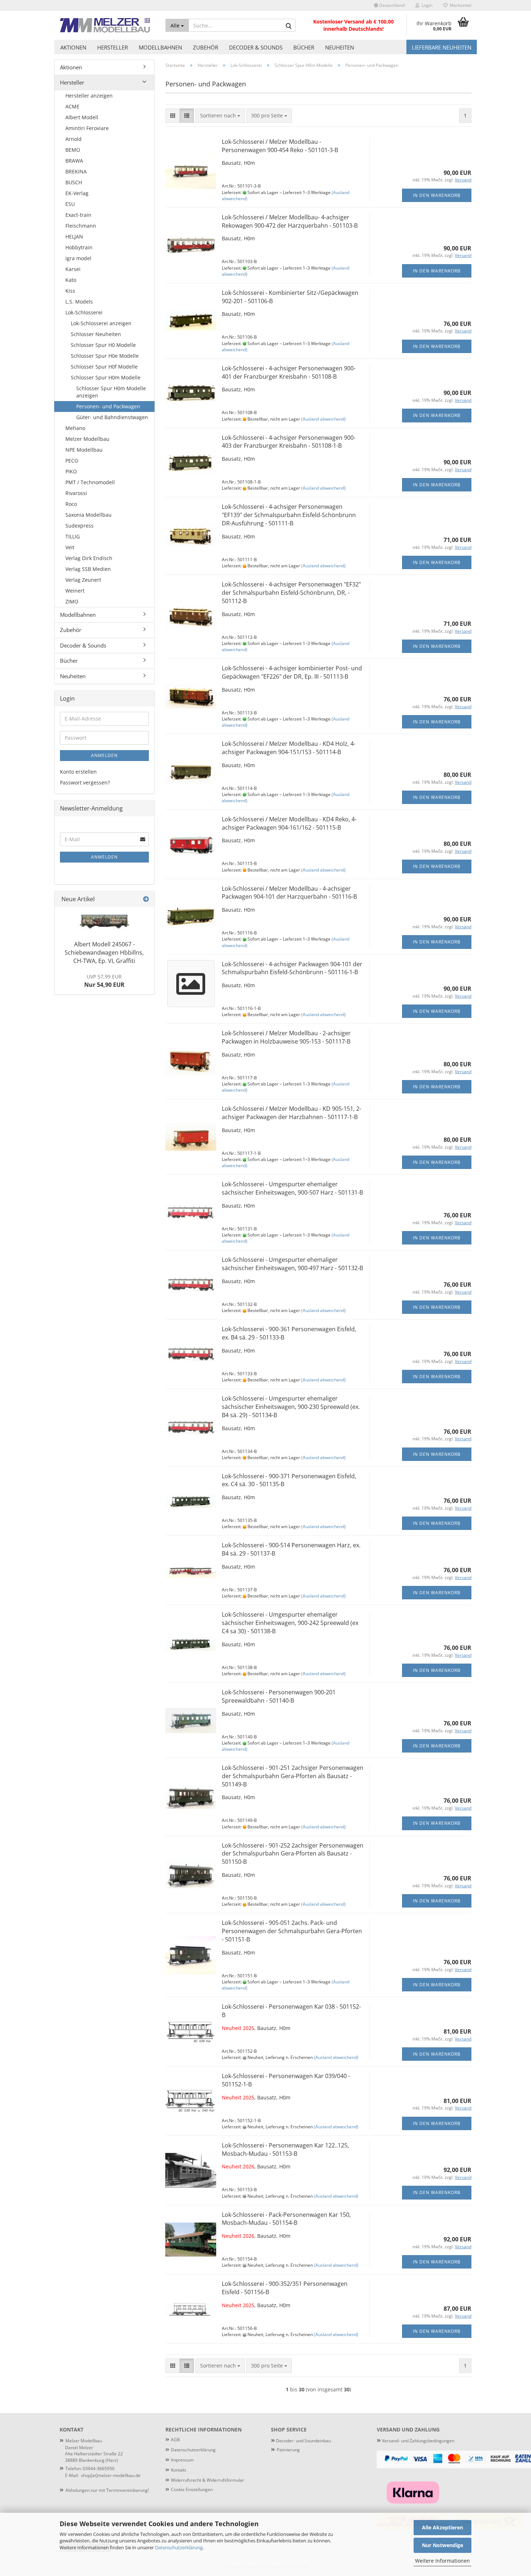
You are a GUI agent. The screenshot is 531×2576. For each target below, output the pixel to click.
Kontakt (178, 2470)
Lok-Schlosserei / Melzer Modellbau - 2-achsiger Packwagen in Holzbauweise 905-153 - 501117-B (286, 1037)
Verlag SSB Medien (88, 569)
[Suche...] (289, 26)
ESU (70, 204)
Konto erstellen (78, 772)
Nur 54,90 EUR (104, 981)
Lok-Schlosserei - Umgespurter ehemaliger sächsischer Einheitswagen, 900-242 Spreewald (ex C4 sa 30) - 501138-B (290, 1623)
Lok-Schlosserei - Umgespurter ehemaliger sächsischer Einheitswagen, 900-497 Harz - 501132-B (292, 1264)
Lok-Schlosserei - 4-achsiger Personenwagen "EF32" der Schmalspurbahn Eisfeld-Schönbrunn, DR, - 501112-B (291, 593)
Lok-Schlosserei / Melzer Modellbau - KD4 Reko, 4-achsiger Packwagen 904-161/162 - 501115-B (289, 823)
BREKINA (76, 171)
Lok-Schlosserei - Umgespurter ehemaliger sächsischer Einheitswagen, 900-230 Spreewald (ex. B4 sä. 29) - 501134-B (291, 1407)
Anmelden (104, 755)
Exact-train (78, 215)
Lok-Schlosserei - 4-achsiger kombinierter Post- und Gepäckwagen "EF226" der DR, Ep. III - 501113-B (292, 672)
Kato (71, 280)
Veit (70, 547)
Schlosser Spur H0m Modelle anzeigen (111, 392)
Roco (71, 504)
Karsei (73, 269)
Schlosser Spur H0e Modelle (105, 356)
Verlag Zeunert (83, 580)
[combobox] (220, 116)
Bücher (304, 47)
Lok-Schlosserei (84, 312)
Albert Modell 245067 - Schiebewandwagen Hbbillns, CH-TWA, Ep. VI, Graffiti (104, 952)
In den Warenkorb (437, 195)
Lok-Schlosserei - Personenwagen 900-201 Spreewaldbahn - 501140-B (279, 1696)
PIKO (71, 471)
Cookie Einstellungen (192, 2489)
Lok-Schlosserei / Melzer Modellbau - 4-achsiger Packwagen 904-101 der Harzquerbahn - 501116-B (289, 893)
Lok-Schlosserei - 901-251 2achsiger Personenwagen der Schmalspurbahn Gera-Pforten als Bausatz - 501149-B (293, 1776)
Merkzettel (459, 5)
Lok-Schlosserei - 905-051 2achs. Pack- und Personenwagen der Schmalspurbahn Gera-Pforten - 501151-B (292, 1931)
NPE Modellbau (84, 450)
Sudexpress (79, 526)
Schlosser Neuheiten (96, 334)
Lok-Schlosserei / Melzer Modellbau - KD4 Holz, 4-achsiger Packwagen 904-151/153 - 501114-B (289, 748)
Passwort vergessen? (85, 782)
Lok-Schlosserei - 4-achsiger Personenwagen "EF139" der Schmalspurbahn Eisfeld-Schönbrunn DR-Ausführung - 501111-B (289, 515)
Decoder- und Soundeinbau (303, 2441)
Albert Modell (82, 117)
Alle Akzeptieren (442, 2527)
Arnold (74, 139)
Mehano (75, 428)
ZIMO (72, 601)
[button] (389, 5)
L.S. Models (79, 302)
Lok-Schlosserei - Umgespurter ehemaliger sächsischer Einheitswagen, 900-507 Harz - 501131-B (292, 1188)
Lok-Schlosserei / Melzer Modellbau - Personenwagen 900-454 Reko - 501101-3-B (280, 146)
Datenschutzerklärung (179, 2547)
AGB (175, 2440)
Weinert (75, 591)
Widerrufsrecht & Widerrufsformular (208, 2480)
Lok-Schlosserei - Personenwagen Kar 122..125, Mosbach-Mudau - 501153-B (285, 2149)
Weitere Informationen (442, 2561)
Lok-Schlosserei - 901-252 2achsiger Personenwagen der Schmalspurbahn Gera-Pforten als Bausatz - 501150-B (293, 1854)
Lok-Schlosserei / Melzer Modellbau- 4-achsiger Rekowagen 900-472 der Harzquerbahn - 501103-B (290, 221)
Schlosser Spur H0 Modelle (103, 345)
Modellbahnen (160, 47)
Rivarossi (76, 493)
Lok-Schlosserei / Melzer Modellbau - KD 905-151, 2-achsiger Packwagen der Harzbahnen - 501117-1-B (292, 1113)
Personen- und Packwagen (108, 406)
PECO (72, 461)
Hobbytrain (79, 247)
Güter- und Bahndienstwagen (112, 417)
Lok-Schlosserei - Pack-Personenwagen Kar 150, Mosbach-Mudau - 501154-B (286, 2219)
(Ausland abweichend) (323, 419)
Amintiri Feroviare (87, 128)
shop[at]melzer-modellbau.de (111, 2475)
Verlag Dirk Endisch (89, 558)
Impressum (182, 2460)
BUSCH (74, 182)
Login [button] (426, 5)
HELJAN (74, 236)
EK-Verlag (77, 193)
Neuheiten (340, 47)
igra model (78, 258)
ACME (72, 106)
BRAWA (74, 161)
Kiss (70, 291)
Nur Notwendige (442, 2545)
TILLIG (73, 536)
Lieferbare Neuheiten (442, 47)
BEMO (73, 150)
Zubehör (206, 47)
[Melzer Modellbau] (107, 25)
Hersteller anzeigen (89, 96)
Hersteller (113, 47)
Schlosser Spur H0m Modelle (106, 377)
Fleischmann (81, 226)
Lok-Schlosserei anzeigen (101, 323)
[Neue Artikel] (146, 899)
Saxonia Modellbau (88, 515)
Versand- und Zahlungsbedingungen (416, 2441)
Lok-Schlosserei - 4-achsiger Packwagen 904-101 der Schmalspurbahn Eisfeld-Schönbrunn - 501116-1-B (292, 968)
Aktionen (73, 47)
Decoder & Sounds (256, 47)
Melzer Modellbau (87, 439)
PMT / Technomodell (90, 482)
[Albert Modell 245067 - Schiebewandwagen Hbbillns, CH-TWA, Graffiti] (104, 922)
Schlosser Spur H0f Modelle (104, 367)
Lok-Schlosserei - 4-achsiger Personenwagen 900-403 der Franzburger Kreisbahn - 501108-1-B (289, 442)
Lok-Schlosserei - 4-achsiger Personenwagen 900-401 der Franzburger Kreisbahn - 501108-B (289, 372)
